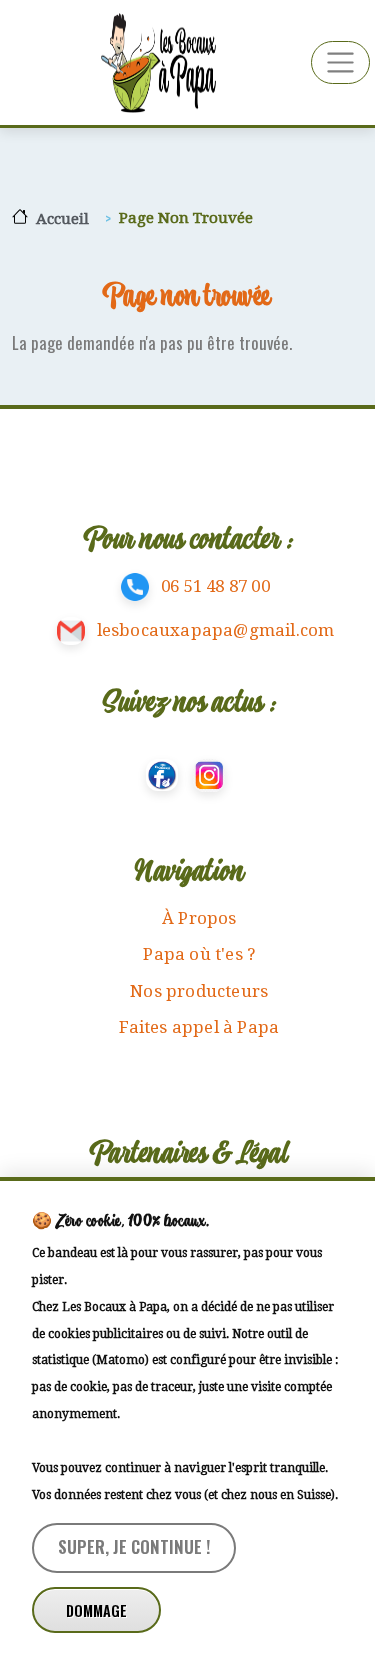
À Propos (199, 918)
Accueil (62, 219)
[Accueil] (156, 62)
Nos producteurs (199, 991)
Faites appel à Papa (199, 1027)
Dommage (96, 1610)
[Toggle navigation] (340, 62)
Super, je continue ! (134, 1546)
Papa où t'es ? (199, 954)
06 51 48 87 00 (215, 586)
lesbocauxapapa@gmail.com (216, 630)
